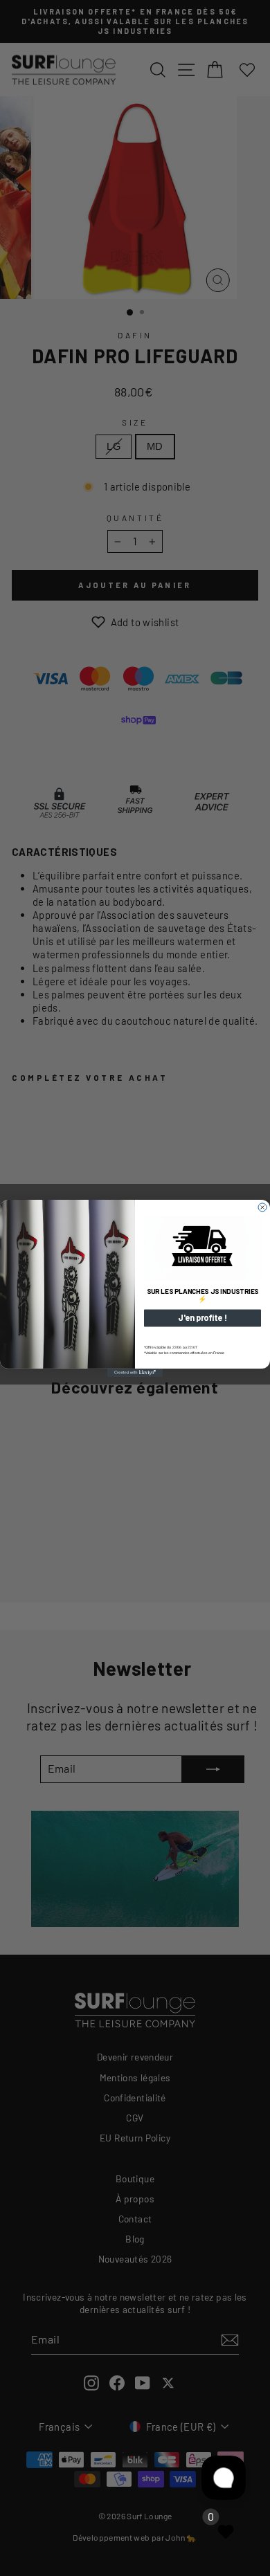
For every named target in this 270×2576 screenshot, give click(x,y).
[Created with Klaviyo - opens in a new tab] (135, 1372)
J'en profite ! (202, 1318)
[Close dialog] (262, 1207)
